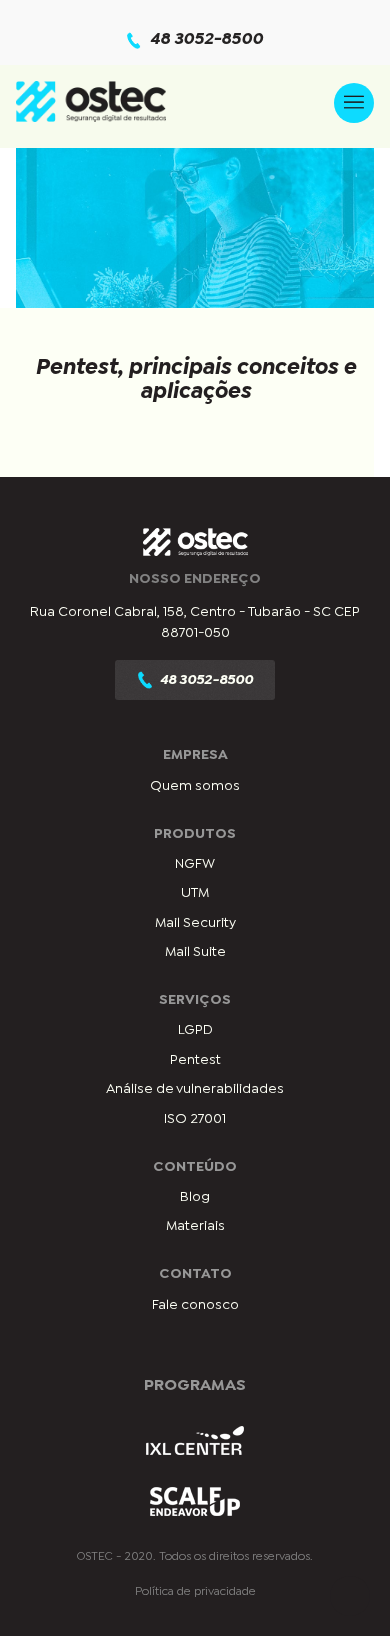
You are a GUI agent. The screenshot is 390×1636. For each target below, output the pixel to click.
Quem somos (195, 786)
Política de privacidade (195, 1592)
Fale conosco (195, 1305)
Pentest (195, 1060)
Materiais (195, 1226)
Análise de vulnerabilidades (195, 1089)
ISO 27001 (195, 1119)
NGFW (195, 864)
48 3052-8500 (206, 40)
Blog (195, 1197)
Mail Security (195, 923)
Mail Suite (195, 952)
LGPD (195, 1030)
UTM (195, 893)
